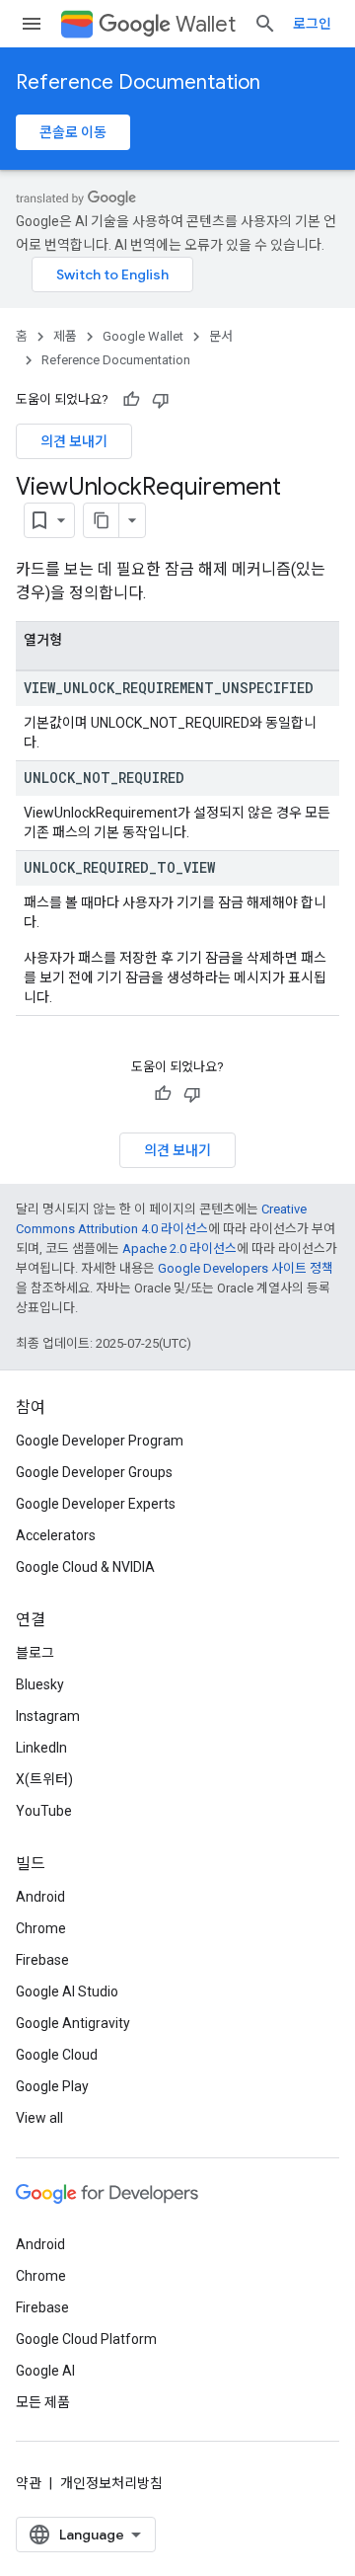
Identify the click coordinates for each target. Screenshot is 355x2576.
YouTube (44, 1811)
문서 (221, 336)
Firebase (42, 1960)
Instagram (48, 1716)
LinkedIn (41, 1748)
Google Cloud (57, 2055)
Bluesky (40, 1684)
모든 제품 (43, 2402)
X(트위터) (44, 1779)
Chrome (41, 1928)
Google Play (52, 2086)
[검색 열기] (265, 24)
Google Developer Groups (94, 1472)
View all (39, 2118)
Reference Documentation (138, 82)
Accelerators (56, 1535)
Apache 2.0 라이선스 (179, 1249)
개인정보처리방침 (111, 2483)
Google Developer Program (100, 1441)
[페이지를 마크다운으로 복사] (102, 520)
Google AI (45, 2371)
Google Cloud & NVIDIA (85, 1567)
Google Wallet (143, 336)
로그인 (312, 24)
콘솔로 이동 (73, 132)
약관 (29, 2483)
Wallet (206, 24)
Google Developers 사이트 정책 (246, 1268)
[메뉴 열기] (32, 24)
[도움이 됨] (131, 400)
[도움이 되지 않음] (161, 400)
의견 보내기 (74, 441)
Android (40, 1897)
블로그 (35, 1653)
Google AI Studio (67, 1991)
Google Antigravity (73, 2023)
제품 (65, 336)
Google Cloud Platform (86, 2339)
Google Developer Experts (96, 1504)
